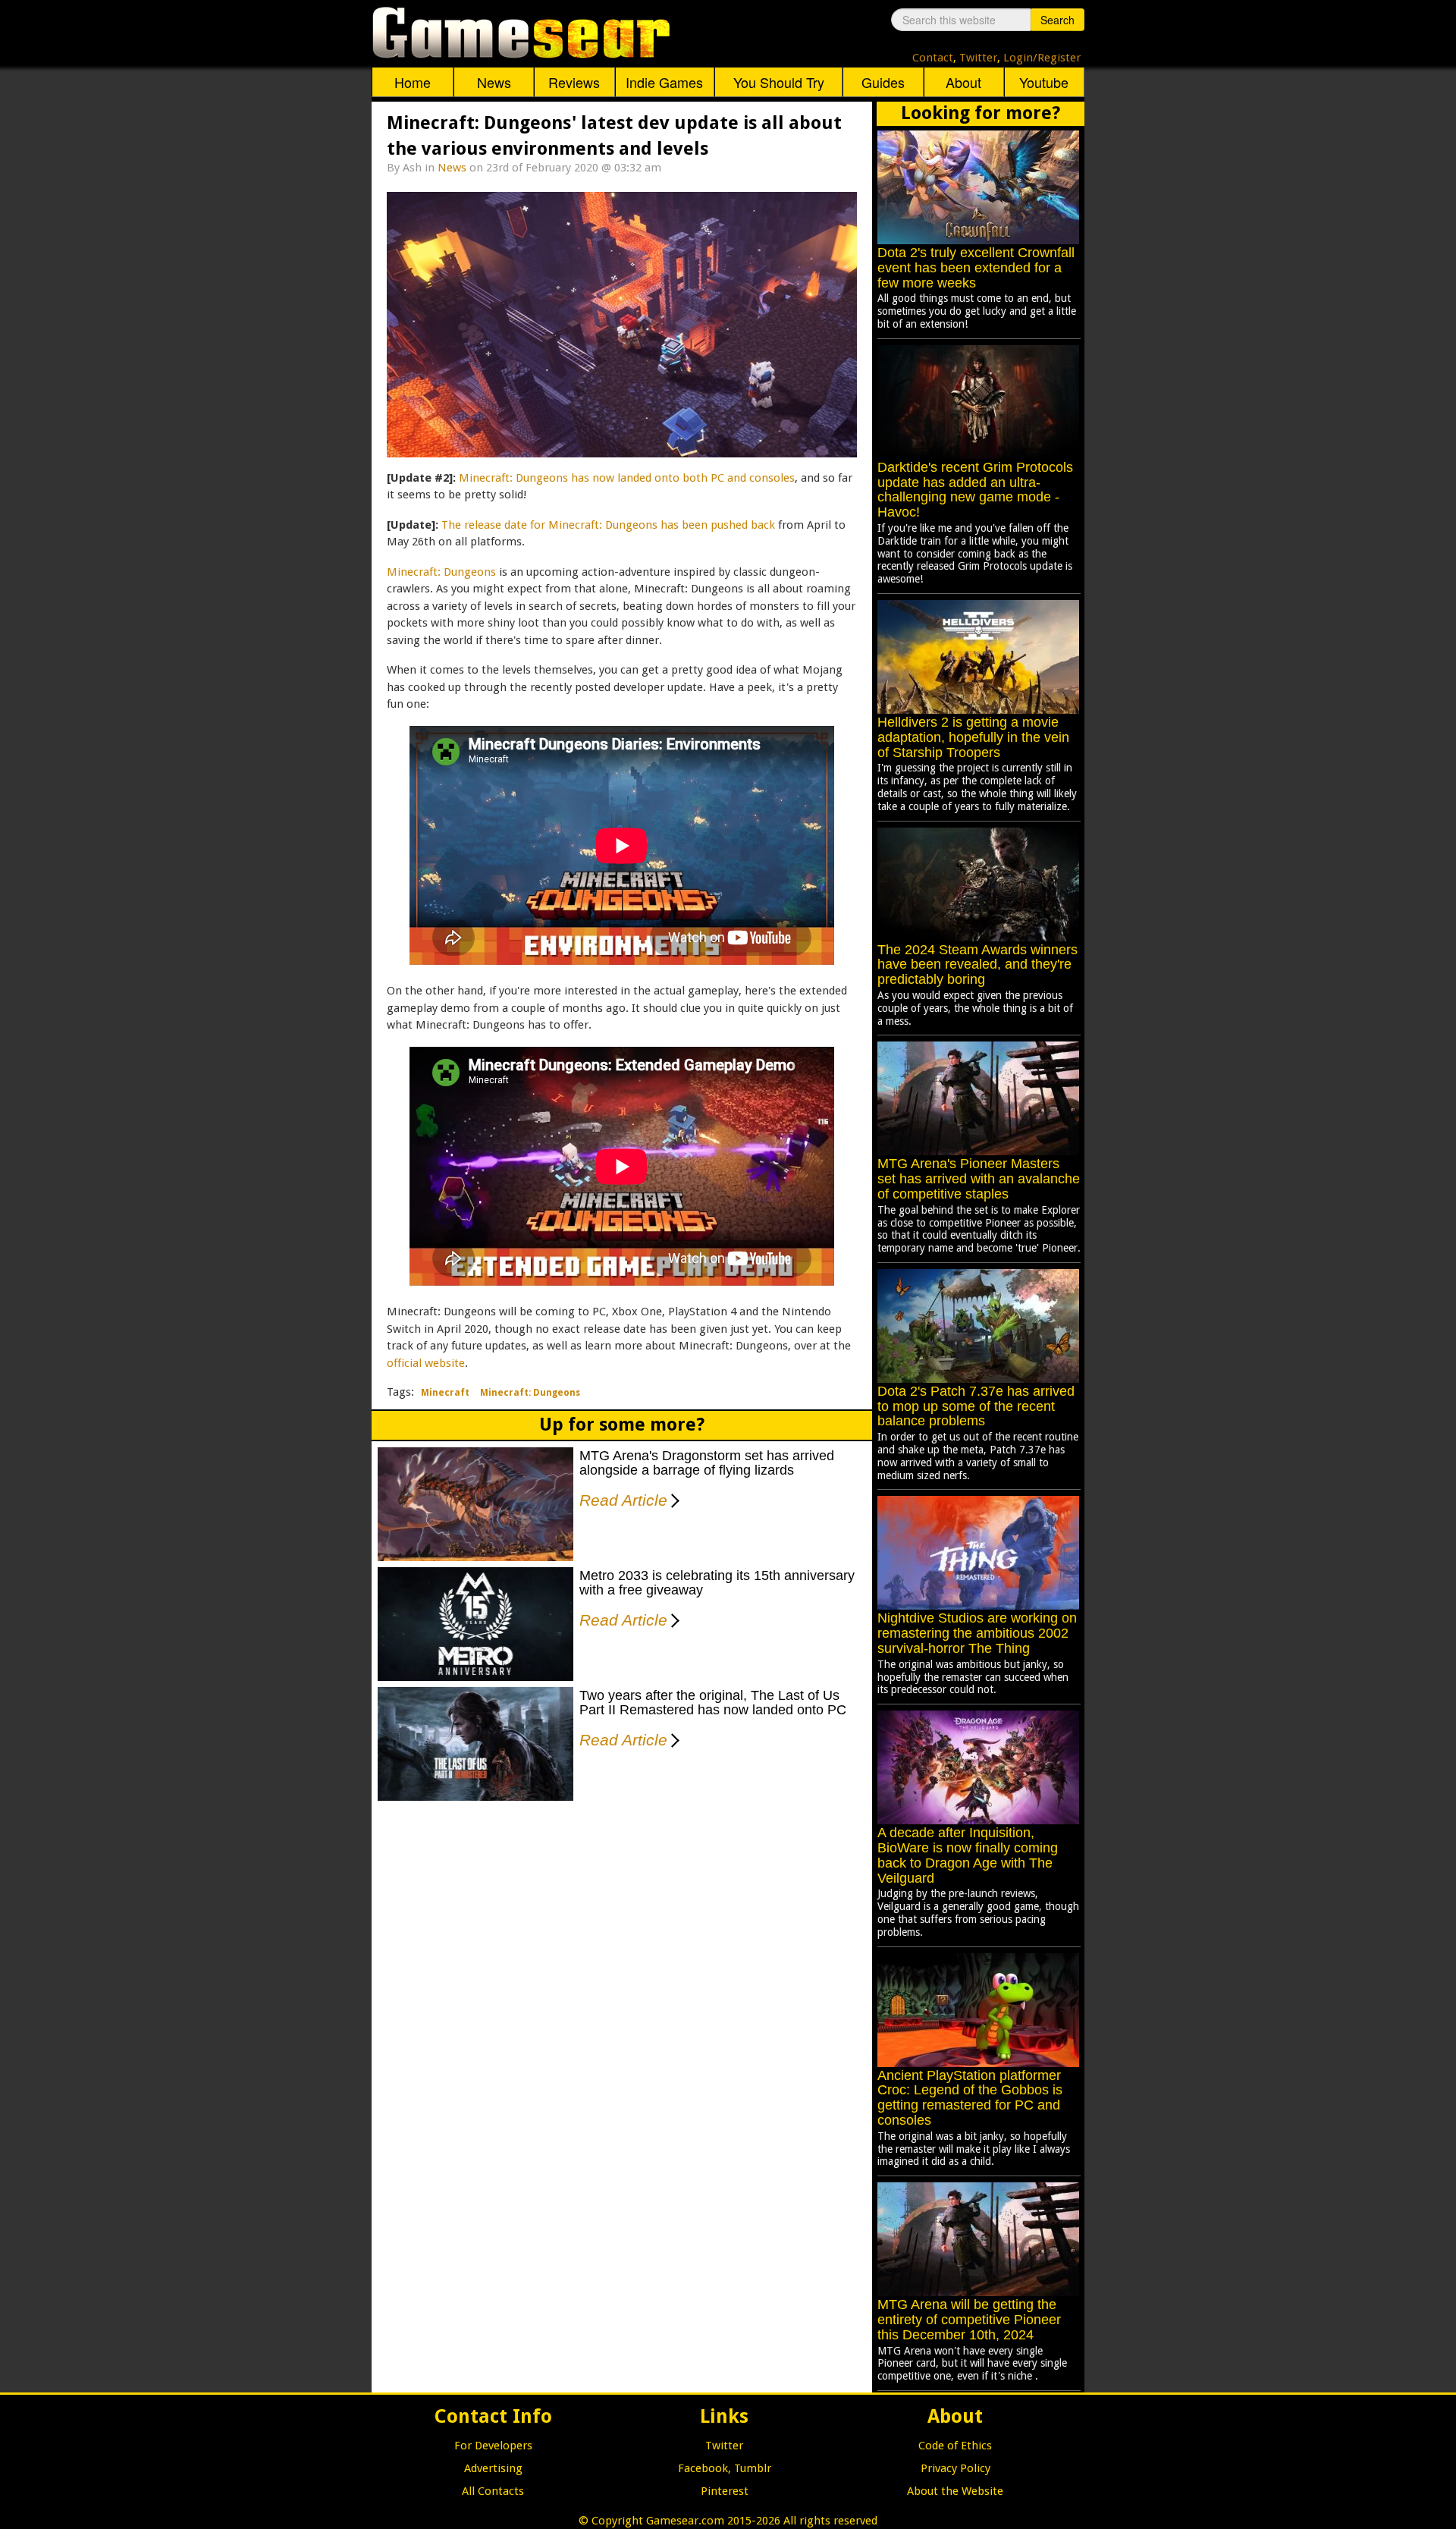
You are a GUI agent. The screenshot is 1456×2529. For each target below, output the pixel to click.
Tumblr (753, 2468)
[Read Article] (672, 1491)
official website (426, 1363)
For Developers (493, 2446)
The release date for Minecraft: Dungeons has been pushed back (608, 525)
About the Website (955, 2491)
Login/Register (1042, 58)
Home (413, 82)
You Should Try (779, 82)
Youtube (1044, 82)
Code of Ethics (955, 2446)
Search (1057, 20)
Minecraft (445, 1393)
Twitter (978, 58)
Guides (883, 82)
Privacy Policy (955, 2468)
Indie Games (664, 82)
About (963, 82)
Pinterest (725, 2491)
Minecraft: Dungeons (441, 572)
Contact (933, 58)
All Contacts (493, 2491)
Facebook (703, 2468)
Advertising (493, 2468)
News (494, 82)
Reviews (574, 82)
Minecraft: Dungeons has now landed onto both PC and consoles (627, 478)
